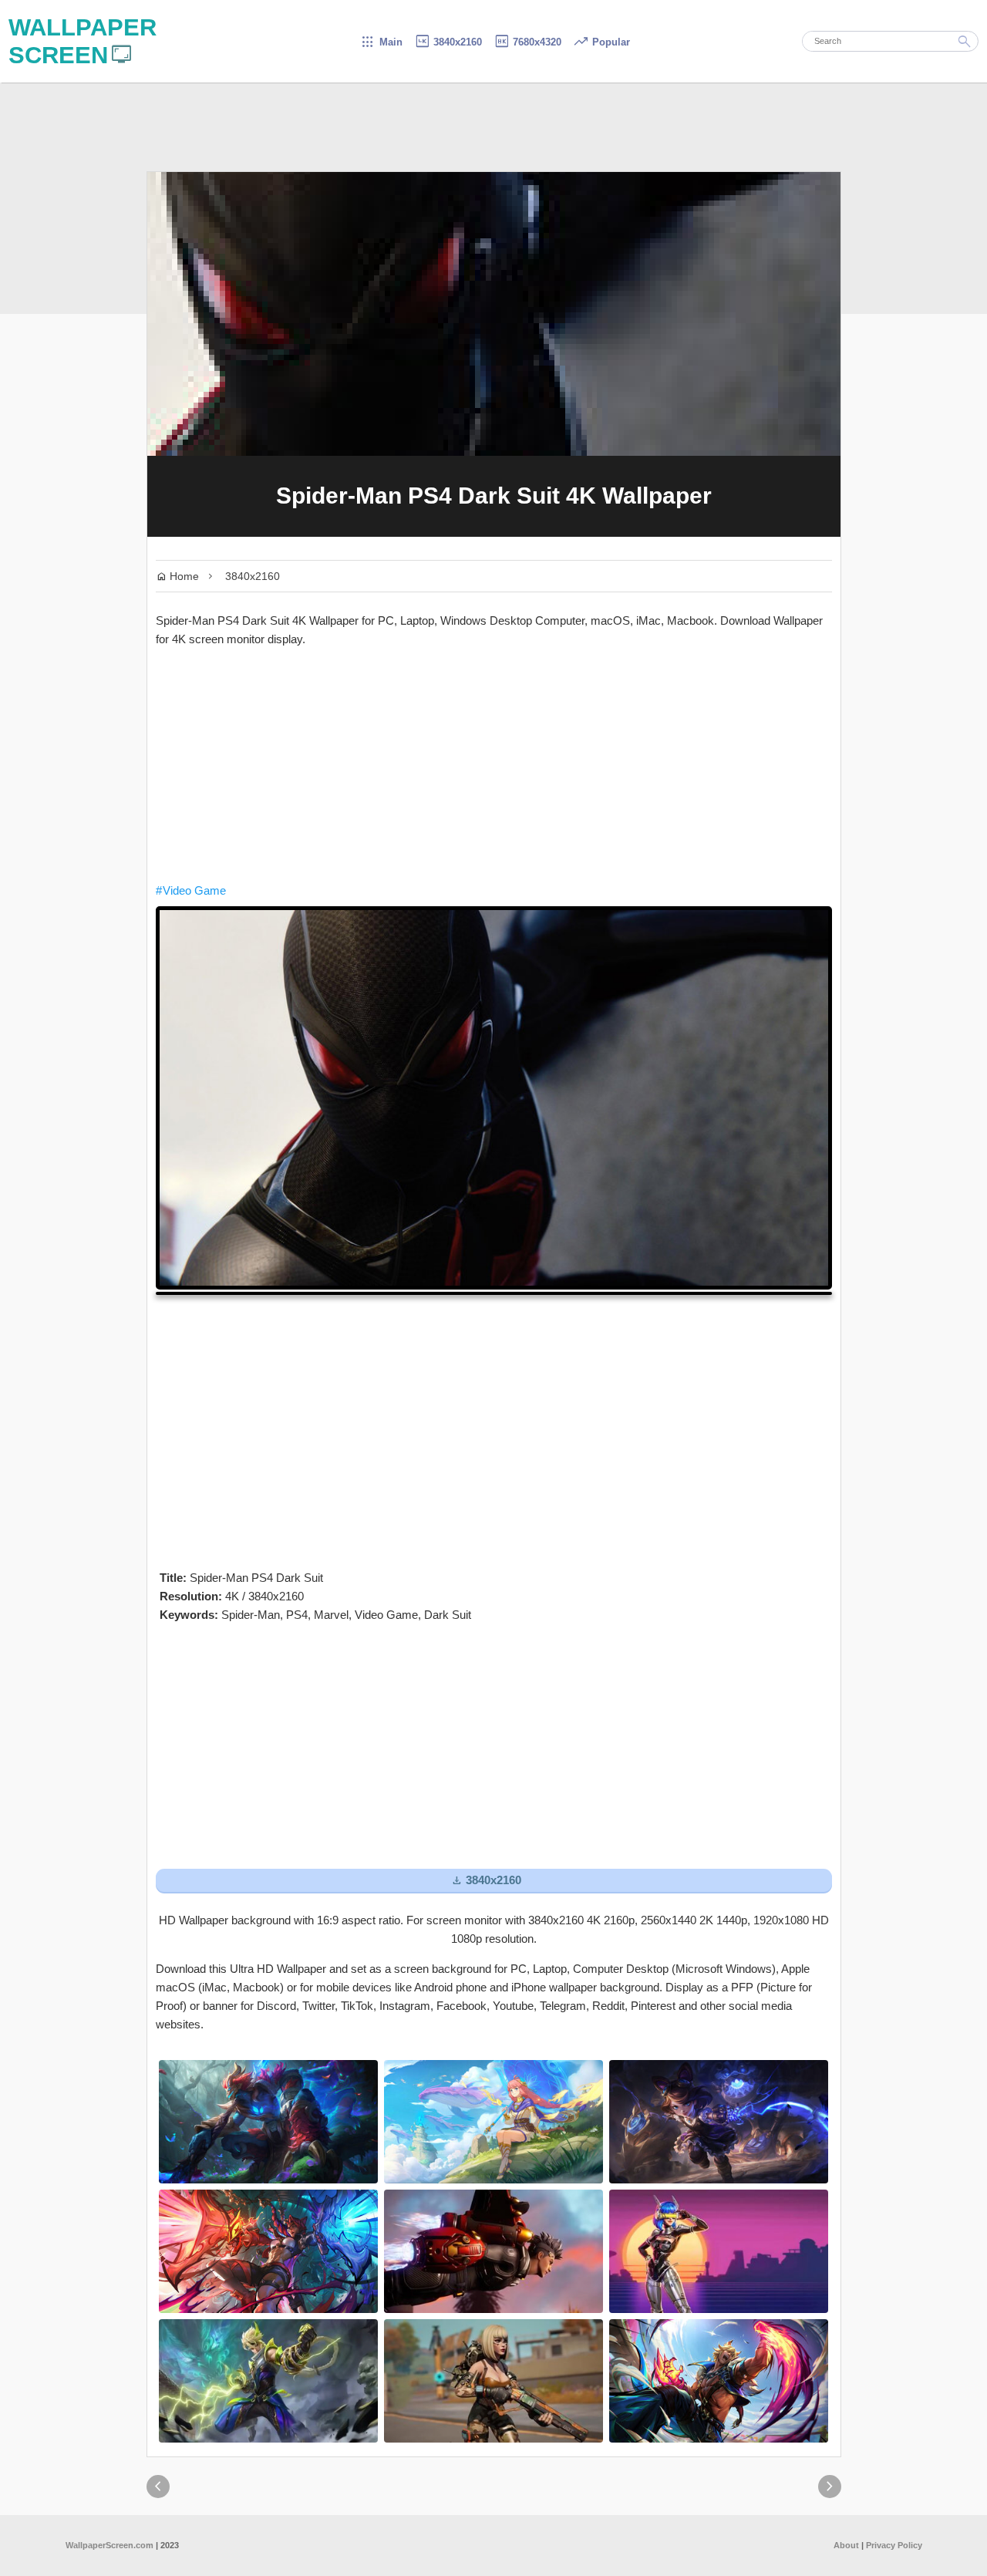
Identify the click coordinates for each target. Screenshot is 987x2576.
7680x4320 (527, 42)
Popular (601, 42)
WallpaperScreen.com (109, 2545)
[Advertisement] (494, 765)
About (846, 2545)
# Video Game (191, 890)
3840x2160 (448, 42)
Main (381, 42)
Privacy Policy (894, 2545)
